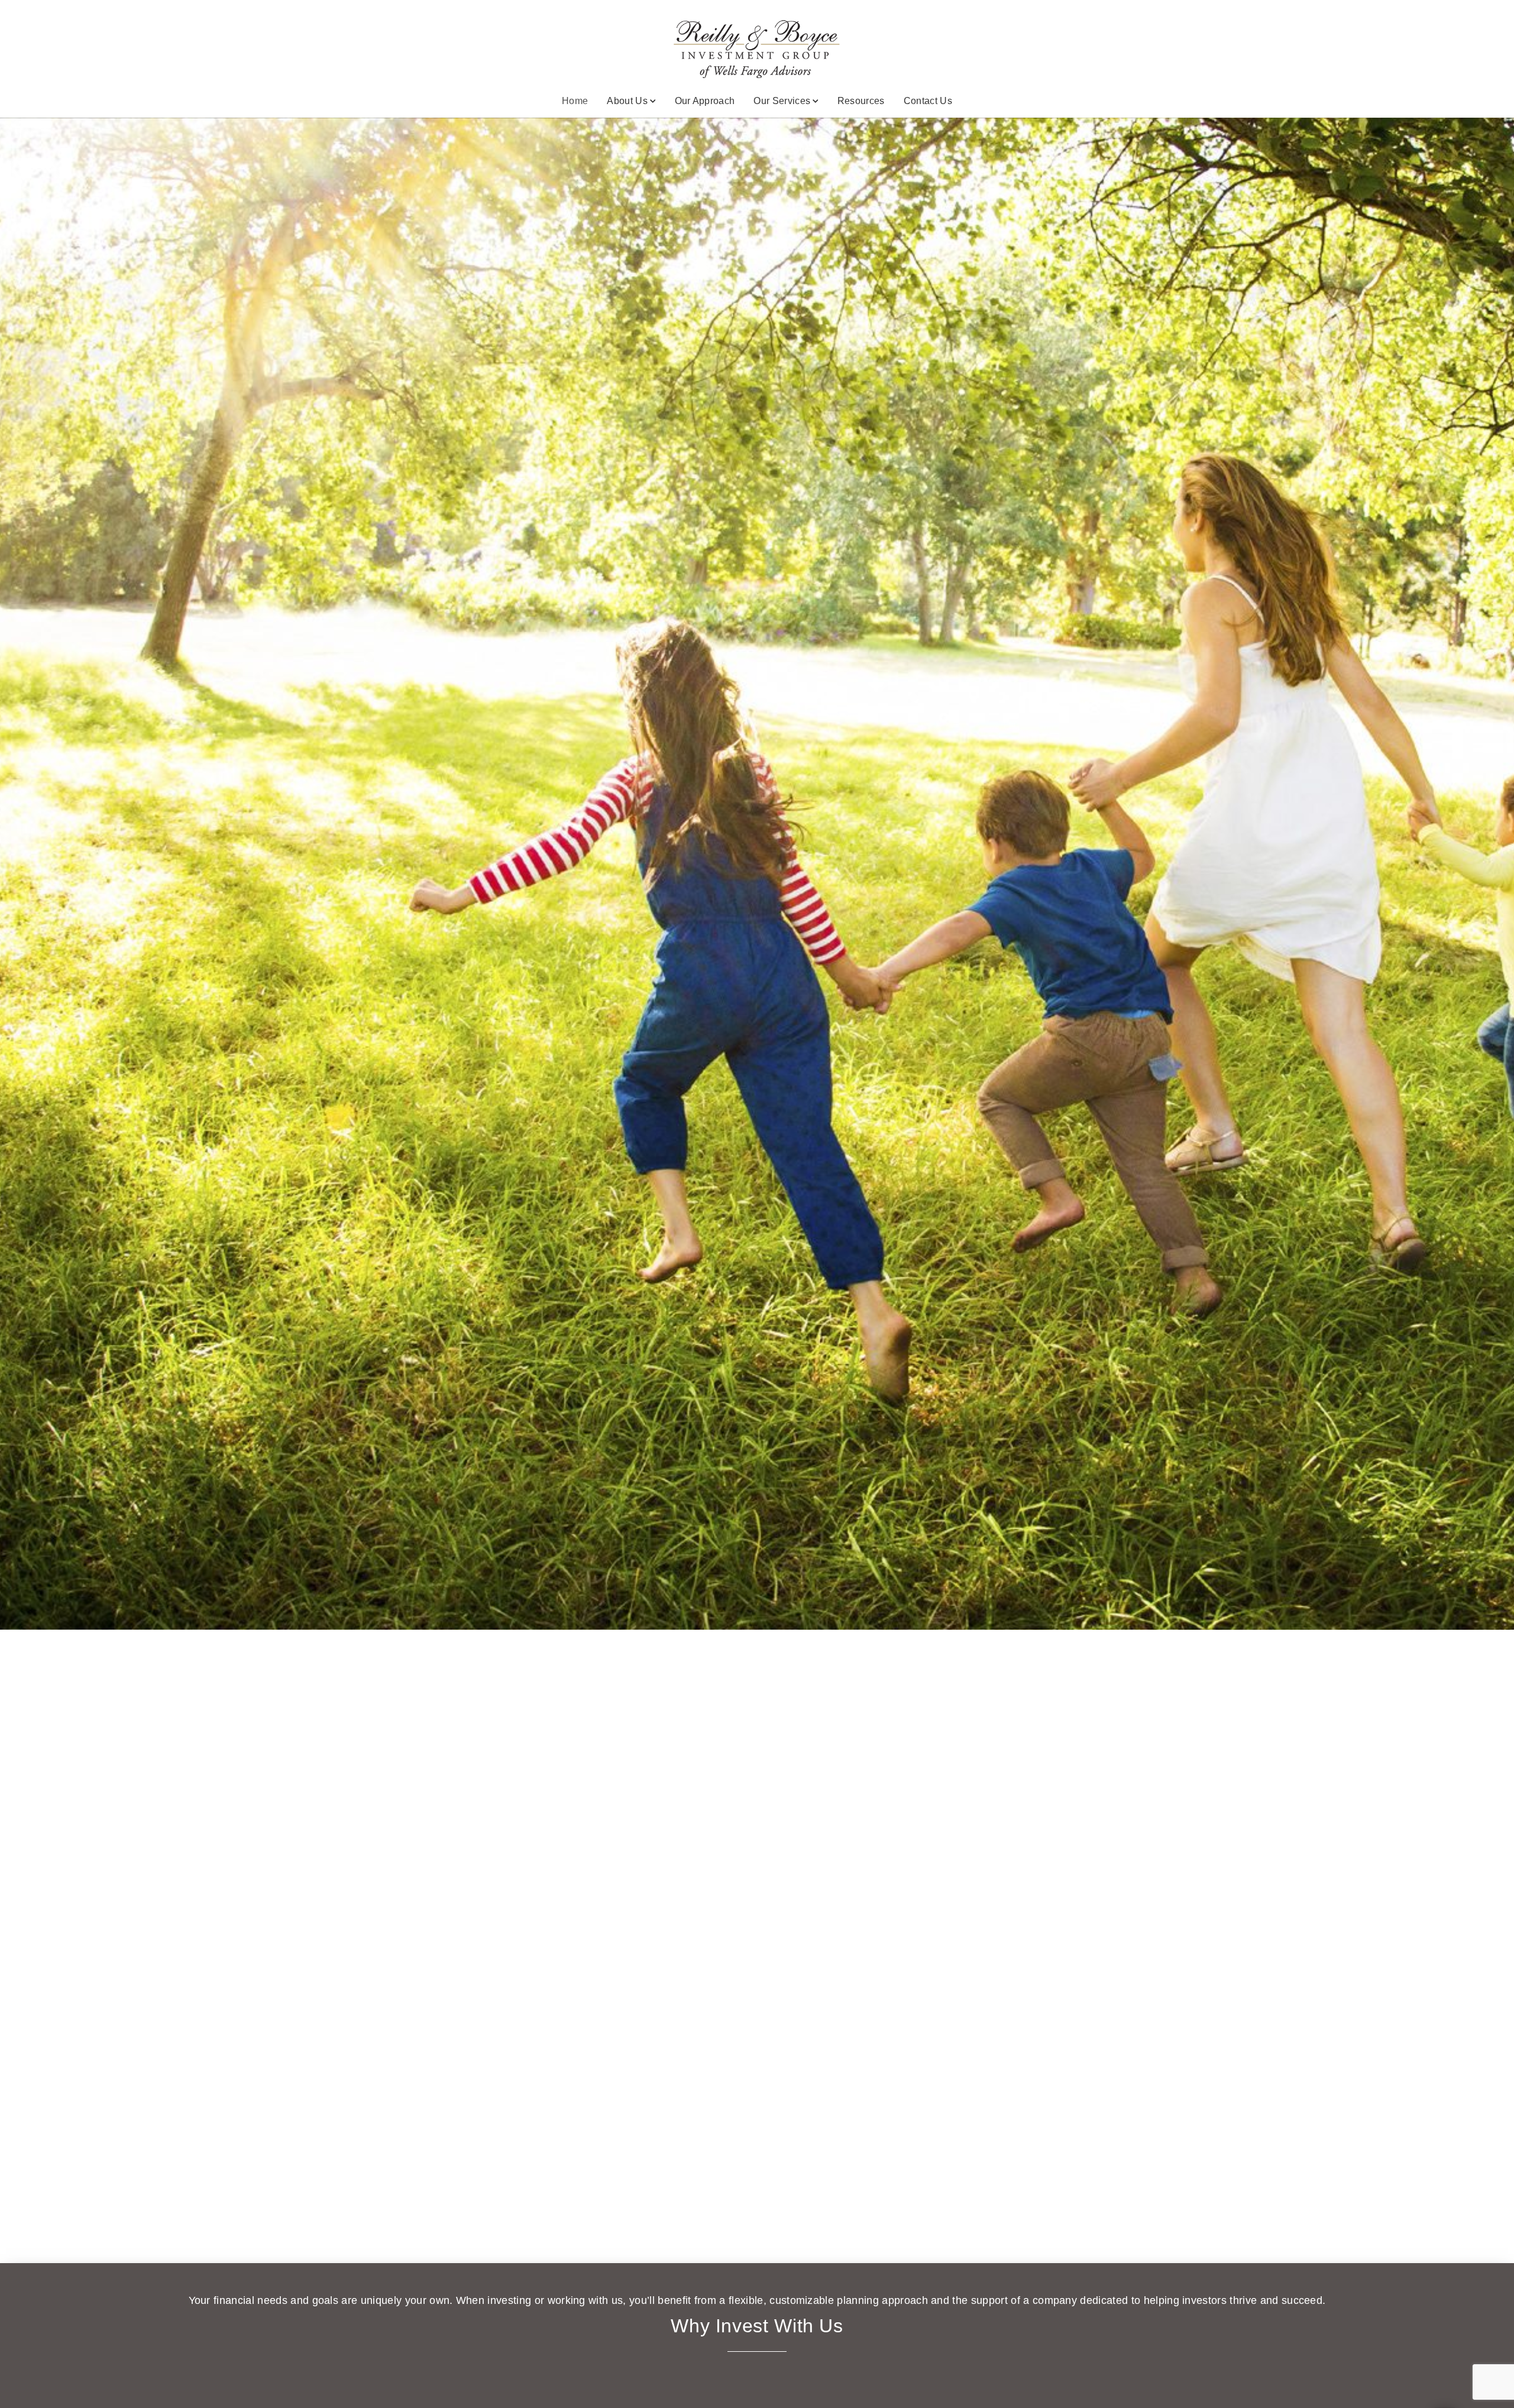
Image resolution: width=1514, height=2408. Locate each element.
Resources (861, 101)
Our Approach (705, 101)
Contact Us (928, 101)
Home (575, 101)
